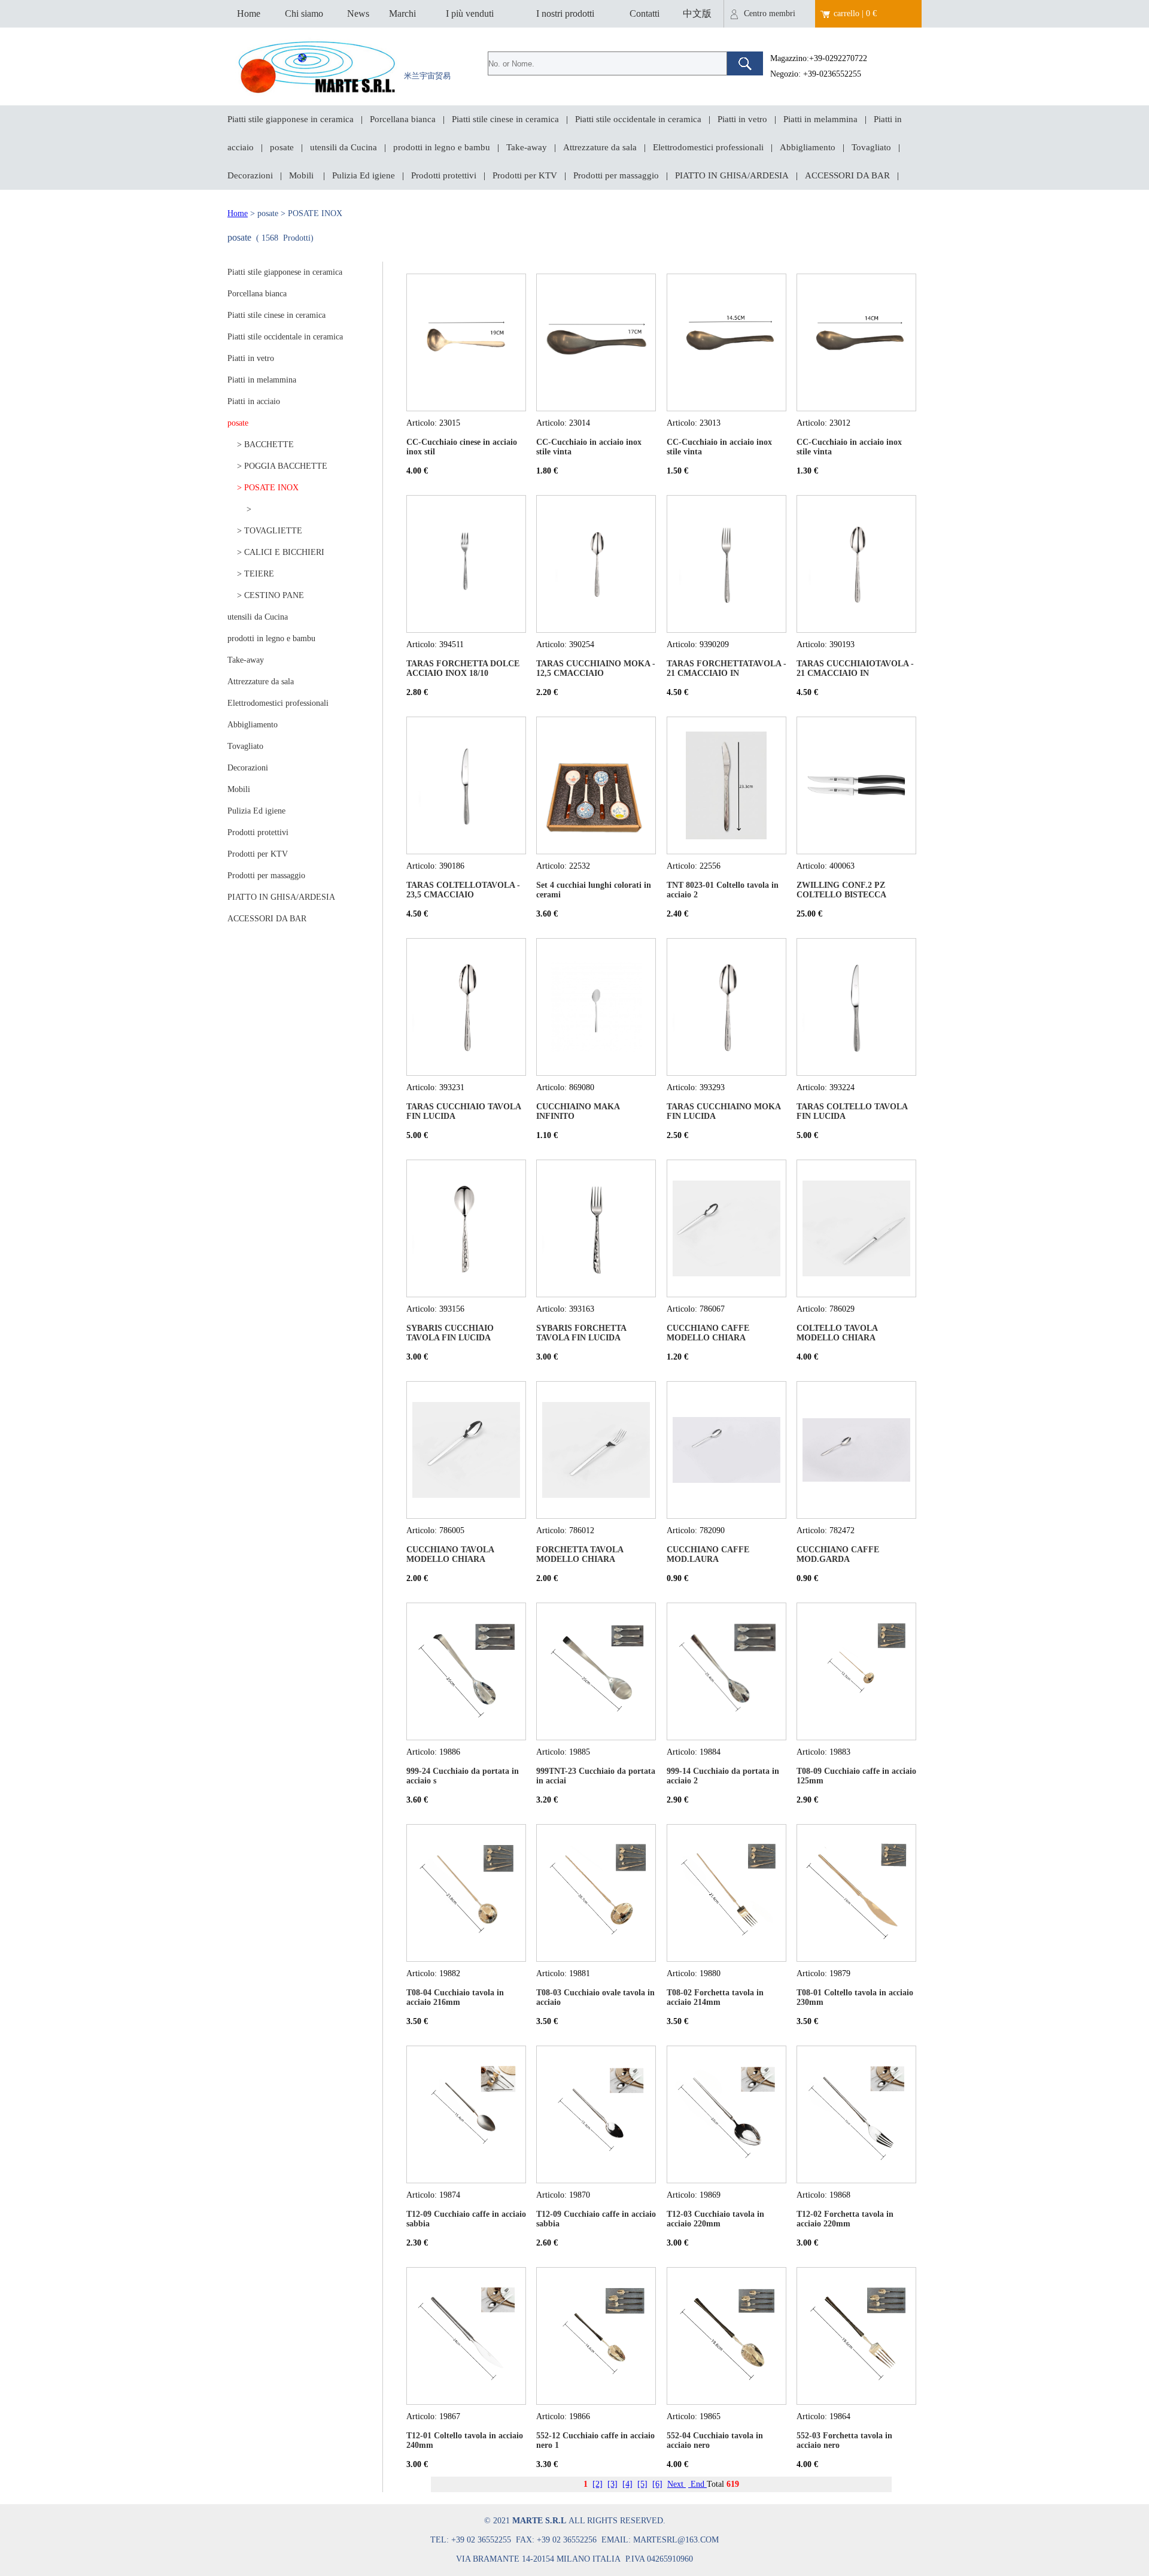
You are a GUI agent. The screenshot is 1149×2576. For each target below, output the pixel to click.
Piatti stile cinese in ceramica (505, 119)
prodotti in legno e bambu (442, 147)
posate (282, 147)
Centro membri (770, 13)
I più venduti (470, 13)
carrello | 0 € (855, 13)
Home (249, 13)
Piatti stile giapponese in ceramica (291, 119)
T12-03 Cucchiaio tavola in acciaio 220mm (715, 2219)
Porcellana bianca (403, 119)
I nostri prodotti (565, 13)
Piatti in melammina (820, 119)
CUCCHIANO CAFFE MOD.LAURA (708, 1554)
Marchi (402, 13)
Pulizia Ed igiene (364, 175)
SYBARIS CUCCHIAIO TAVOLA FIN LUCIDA (450, 1333)
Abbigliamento (808, 147)
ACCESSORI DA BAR (847, 175)
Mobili (303, 175)
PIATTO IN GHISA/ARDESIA (732, 175)
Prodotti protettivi (444, 175)
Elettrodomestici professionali (708, 147)
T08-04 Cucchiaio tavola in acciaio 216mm (455, 1997)
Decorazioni (250, 175)
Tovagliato (871, 147)
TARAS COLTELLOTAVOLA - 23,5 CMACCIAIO (463, 890)
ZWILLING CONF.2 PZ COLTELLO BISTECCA (841, 890)
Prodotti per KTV (525, 175)
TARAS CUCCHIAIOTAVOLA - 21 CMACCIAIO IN (855, 668)
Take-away (527, 147)
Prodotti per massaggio (616, 175)
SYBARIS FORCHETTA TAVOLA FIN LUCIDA (581, 1333)
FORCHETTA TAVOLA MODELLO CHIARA (580, 1554)
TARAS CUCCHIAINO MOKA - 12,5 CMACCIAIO (596, 668)
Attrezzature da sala (600, 147)
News (358, 13)
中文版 (697, 13)
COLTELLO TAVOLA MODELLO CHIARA (837, 1333)
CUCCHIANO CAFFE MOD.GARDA (838, 1554)
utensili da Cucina (344, 147)
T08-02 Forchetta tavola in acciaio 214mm (715, 1997)
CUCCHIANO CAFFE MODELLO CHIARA (708, 1333)
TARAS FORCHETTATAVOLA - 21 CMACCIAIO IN (727, 668)
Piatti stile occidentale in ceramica (638, 119)
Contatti (645, 13)
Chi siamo (304, 13)
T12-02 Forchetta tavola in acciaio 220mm (845, 2219)
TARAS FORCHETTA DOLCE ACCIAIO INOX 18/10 (463, 668)
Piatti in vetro (742, 119)
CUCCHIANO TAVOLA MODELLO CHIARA (450, 1554)
